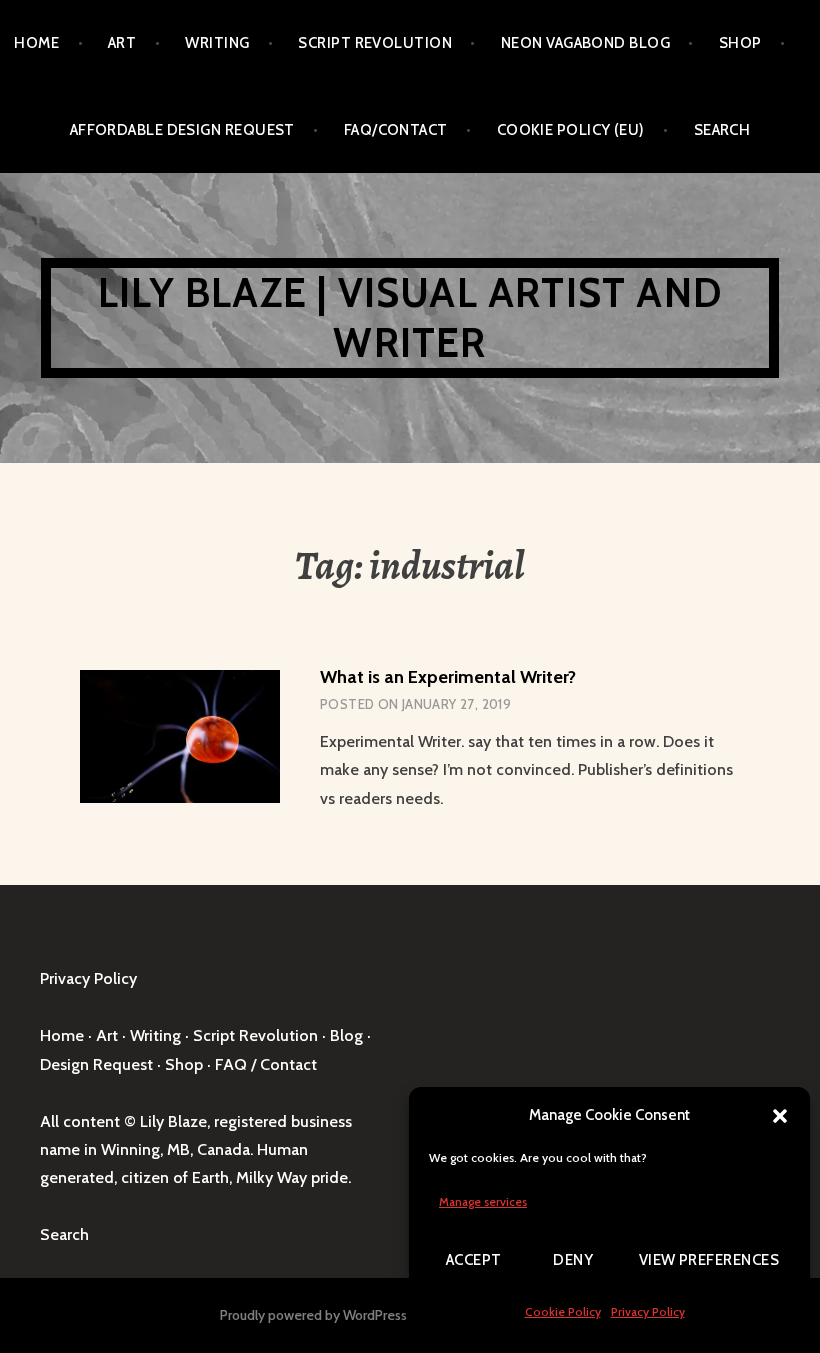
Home (36, 43)
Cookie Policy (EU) (571, 130)
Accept (474, 1260)
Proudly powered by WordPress (313, 1315)
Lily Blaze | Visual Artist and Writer (410, 317)
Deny (573, 1260)
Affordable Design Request (182, 130)
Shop (740, 43)
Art (122, 43)
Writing (217, 43)
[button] (780, 1116)
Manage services (483, 1201)
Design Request (96, 1064)
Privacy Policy (648, 1311)
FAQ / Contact (266, 1064)
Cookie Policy (563, 1311)
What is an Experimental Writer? (448, 677)
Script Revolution (375, 43)
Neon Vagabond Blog (585, 43)
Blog (346, 1035)
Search (722, 130)
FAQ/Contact (396, 130)
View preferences (709, 1260)
